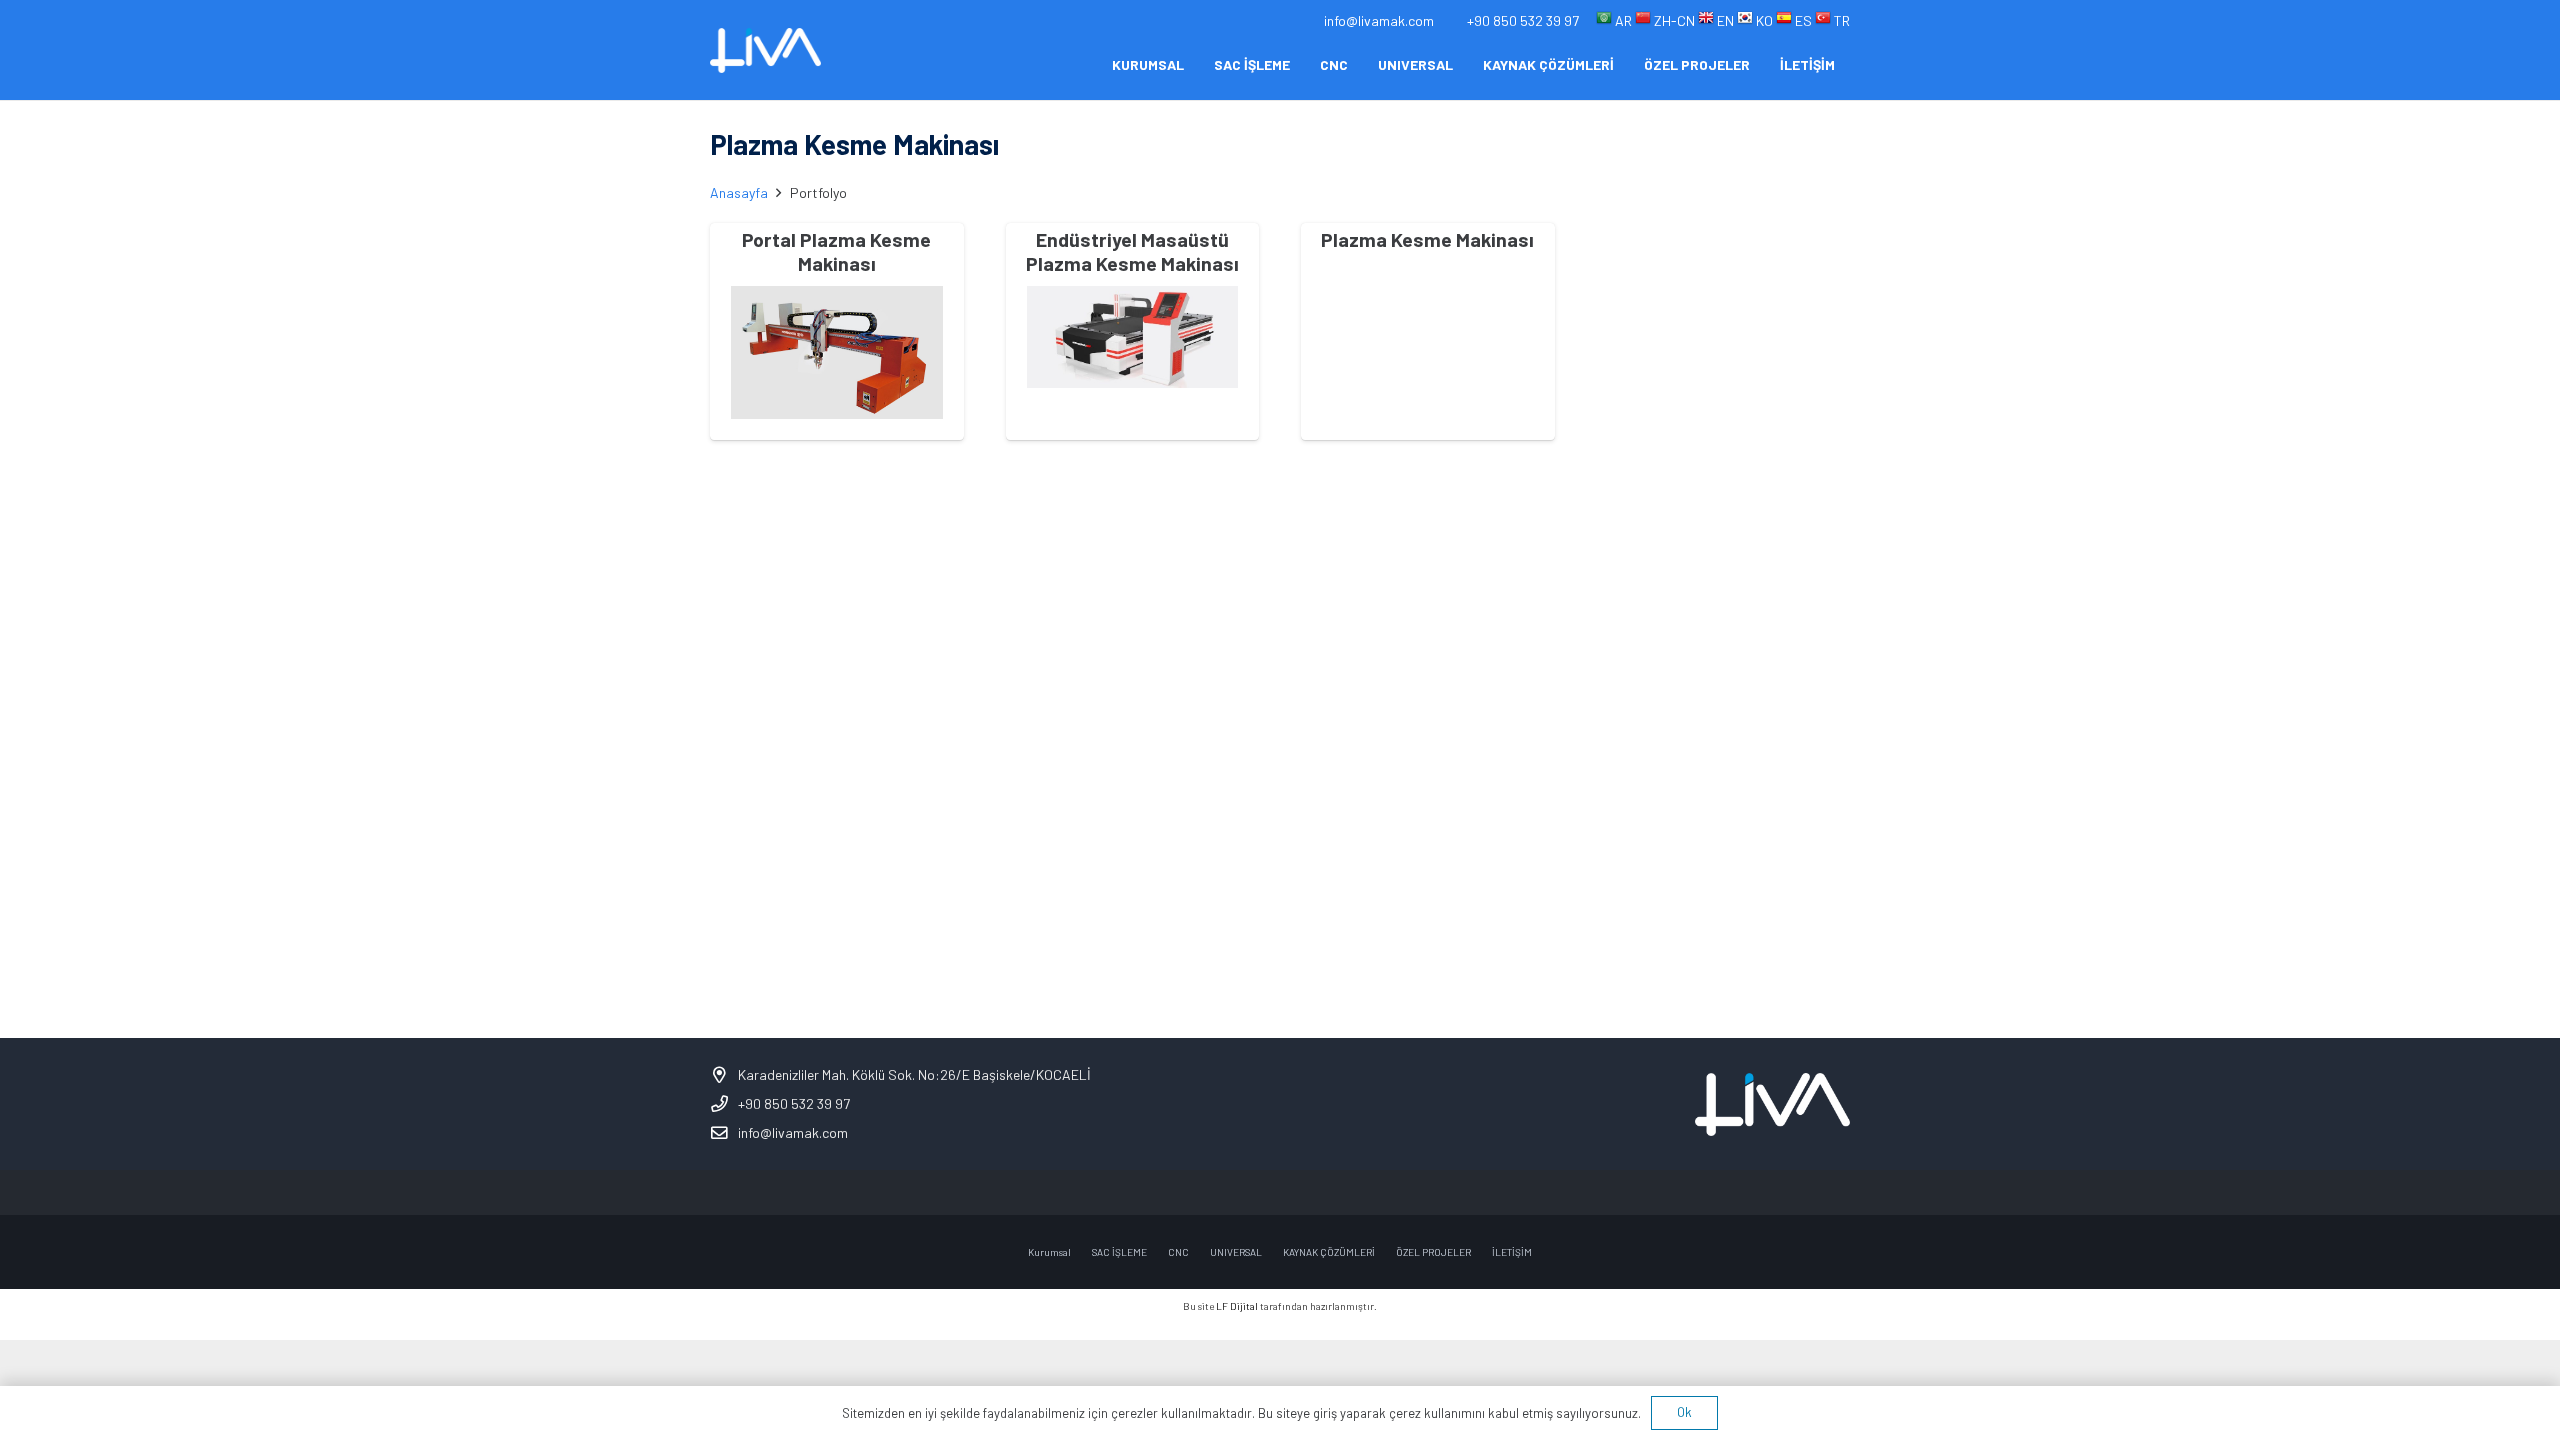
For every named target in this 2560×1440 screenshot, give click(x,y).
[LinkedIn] (1302, 1192)
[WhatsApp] (1347, 1192)
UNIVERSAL (1236, 1252)
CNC (1178, 1252)
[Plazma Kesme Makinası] (1428, 314)
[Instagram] (1257, 1192)
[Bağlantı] (765, 50)
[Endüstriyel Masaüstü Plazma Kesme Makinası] (1133, 337)
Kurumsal (1049, 1252)
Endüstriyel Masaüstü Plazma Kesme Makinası (1132, 251)
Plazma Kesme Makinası (1427, 239)
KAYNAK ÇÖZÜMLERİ (1329, 1252)
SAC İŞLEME (1119, 1252)
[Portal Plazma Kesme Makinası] (837, 352)
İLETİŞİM (1512, 1252)
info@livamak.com (793, 1132)
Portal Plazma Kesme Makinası (836, 251)
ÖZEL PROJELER (1433, 1252)
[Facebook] (1212, 1192)
